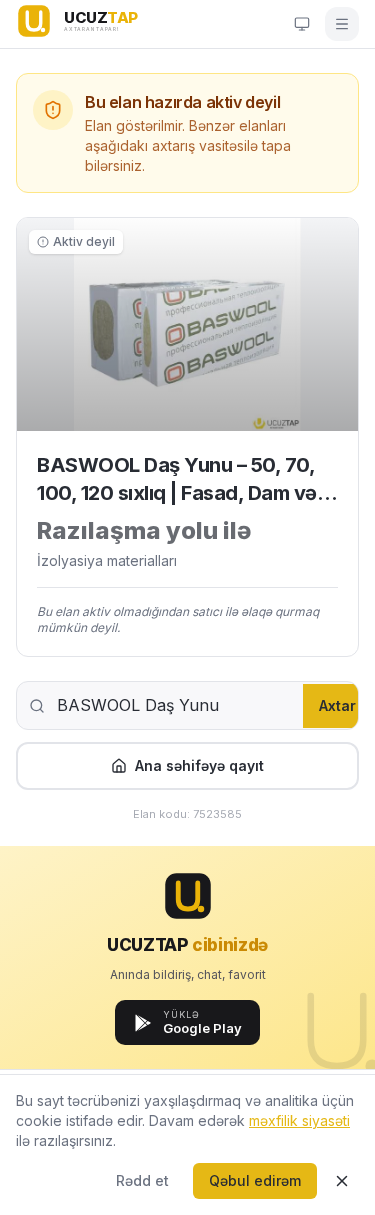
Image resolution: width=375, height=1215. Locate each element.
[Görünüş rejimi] (302, 24)
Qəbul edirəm (255, 1180)
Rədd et (142, 1180)
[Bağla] (342, 1181)
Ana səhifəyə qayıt (199, 765)
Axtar (337, 705)
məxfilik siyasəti (299, 1120)
